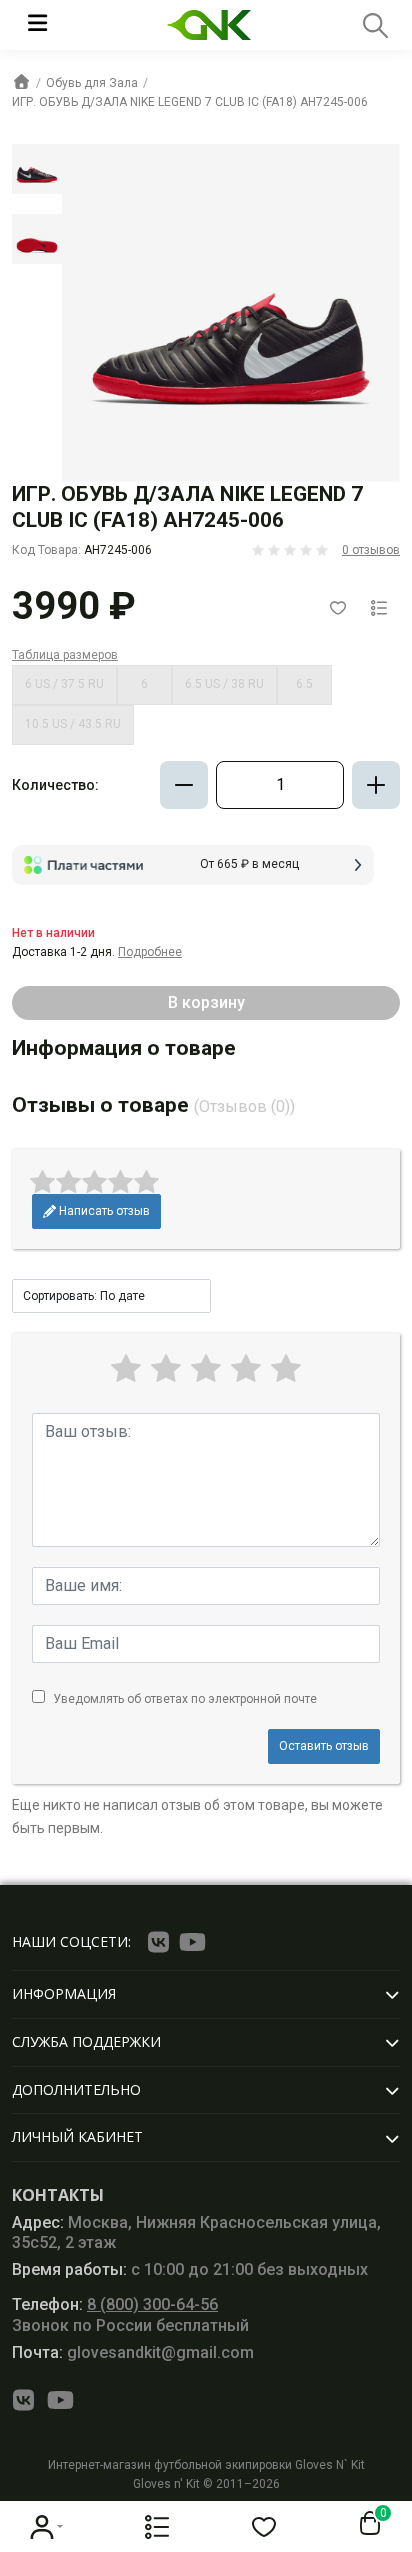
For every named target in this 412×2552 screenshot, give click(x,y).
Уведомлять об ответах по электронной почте (185, 1699)
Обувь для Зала (92, 83)
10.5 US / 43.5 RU (73, 724)
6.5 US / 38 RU (224, 684)
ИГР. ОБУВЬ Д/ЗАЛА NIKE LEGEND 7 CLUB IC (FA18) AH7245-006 (190, 102)
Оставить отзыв (324, 1746)
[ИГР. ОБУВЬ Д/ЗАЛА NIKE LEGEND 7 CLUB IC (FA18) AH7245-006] (37, 169)
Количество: (55, 785)
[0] (366, 2524)
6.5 (304, 684)
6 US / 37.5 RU (64, 684)
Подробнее (150, 952)
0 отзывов (371, 550)
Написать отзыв (103, 1211)
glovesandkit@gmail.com (133, 2352)
